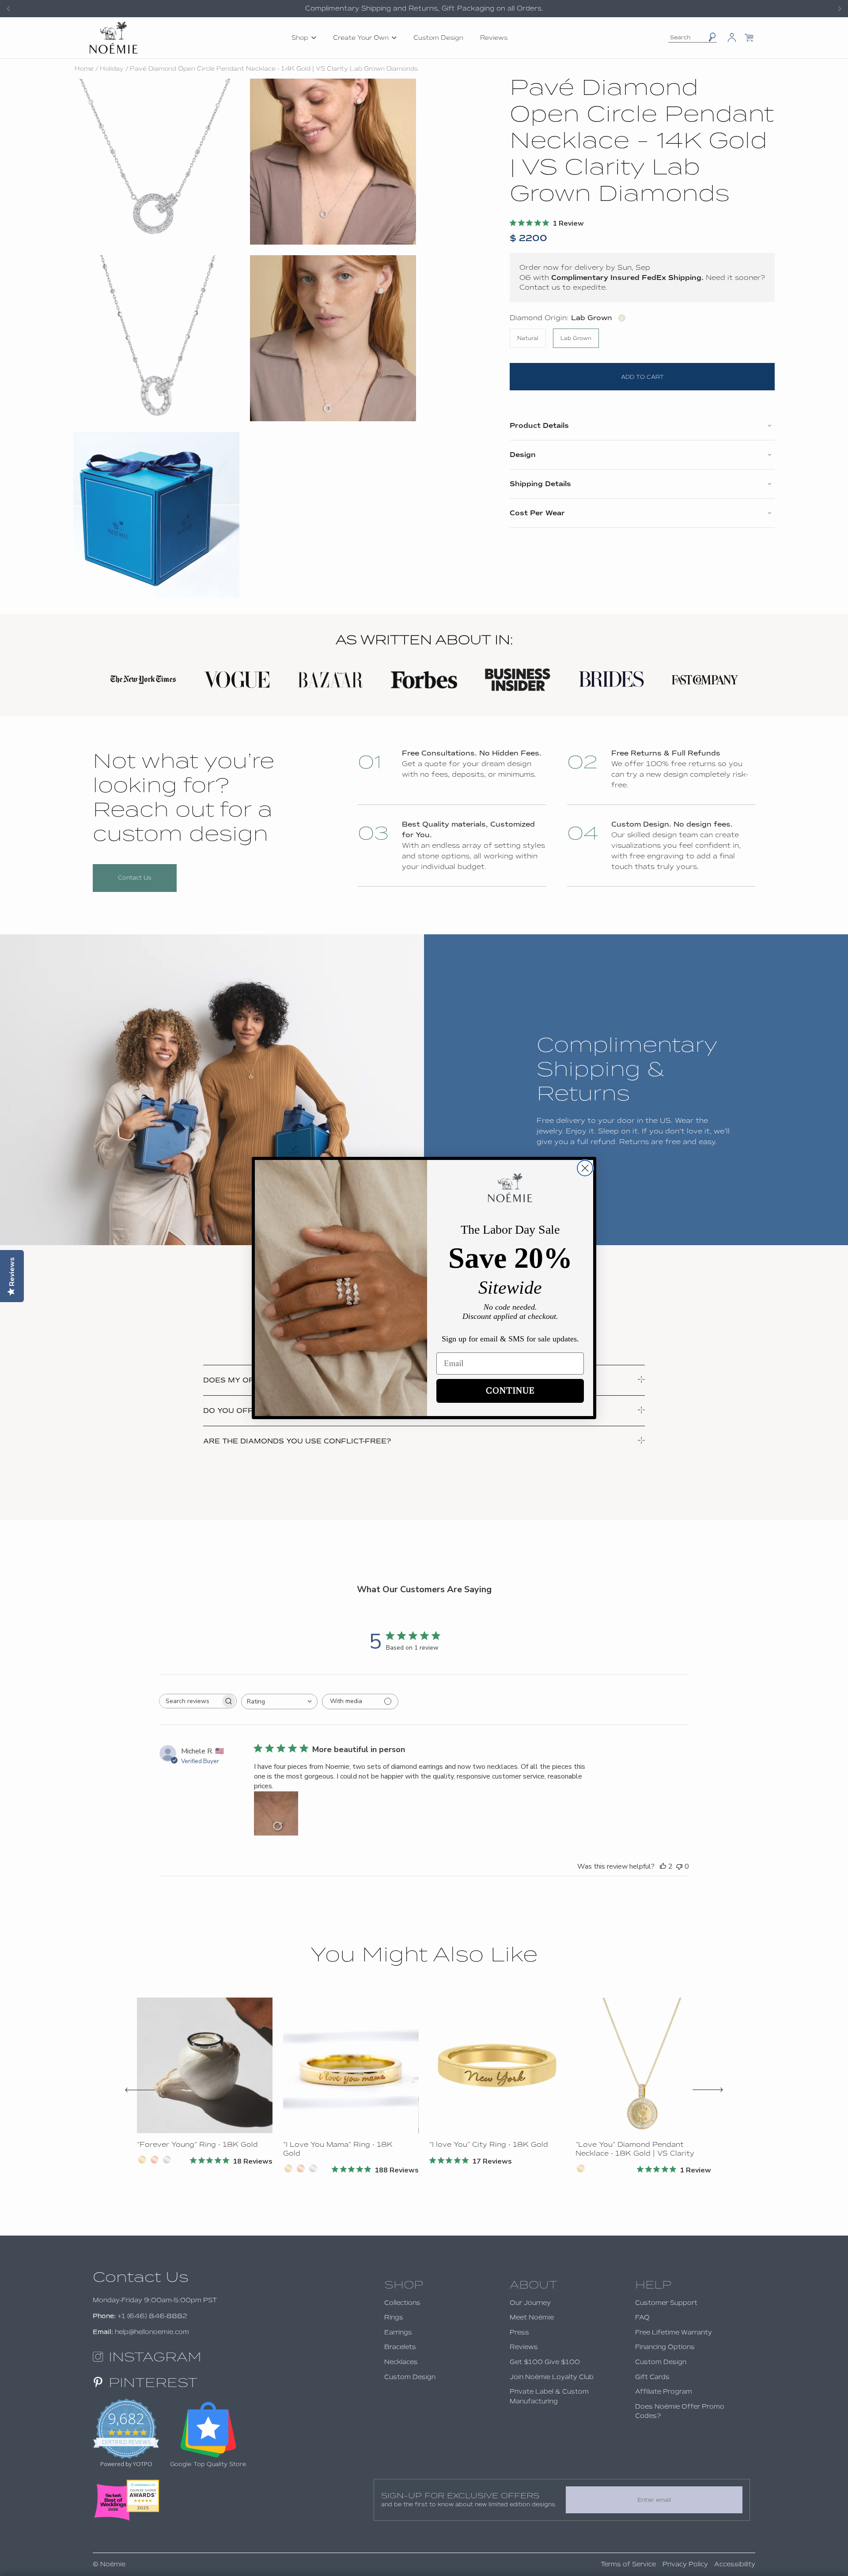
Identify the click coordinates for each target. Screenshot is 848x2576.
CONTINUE (510, 1391)
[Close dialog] (585, 1168)
